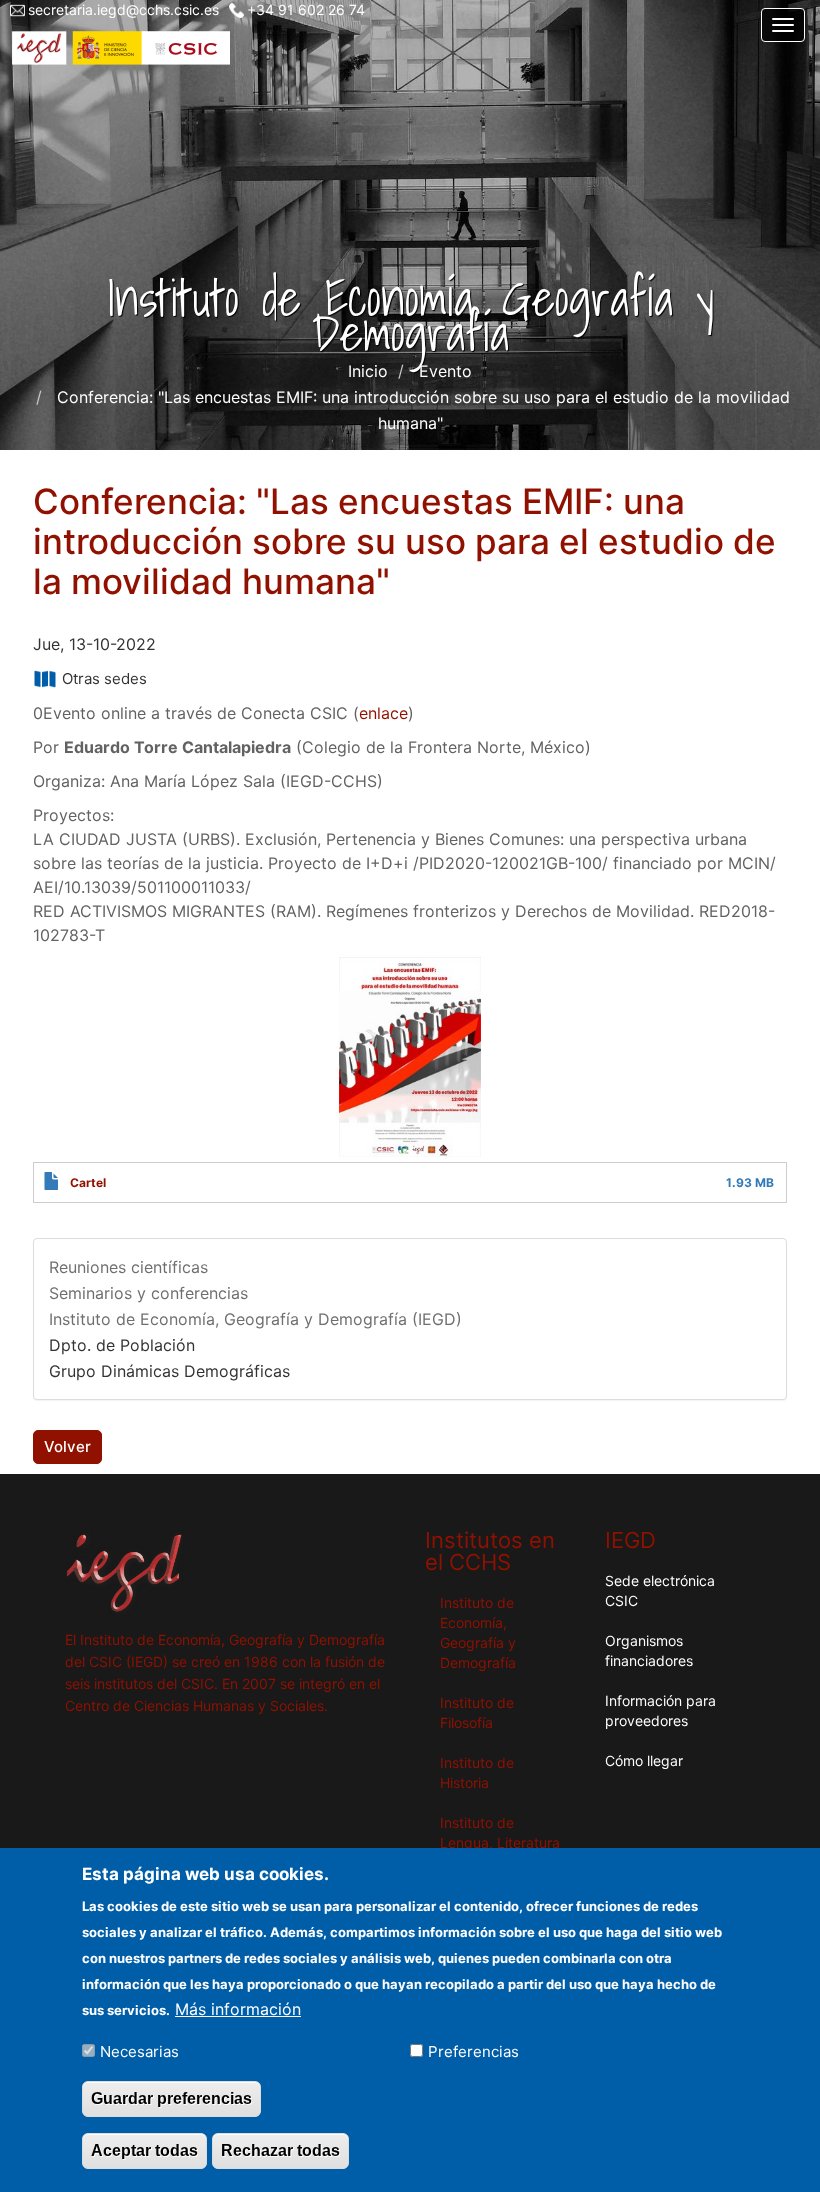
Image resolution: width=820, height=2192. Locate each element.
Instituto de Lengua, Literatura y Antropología (500, 1842)
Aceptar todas (144, 2150)
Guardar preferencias (171, 2098)
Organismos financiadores (649, 1650)
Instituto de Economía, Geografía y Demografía (478, 1632)
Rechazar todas (280, 2150)
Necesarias (139, 2051)
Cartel (88, 1182)
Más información (238, 2009)
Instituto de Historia (477, 1772)
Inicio (368, 371)
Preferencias (473, 2051)
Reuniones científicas (128, 1267)
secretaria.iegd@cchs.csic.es (123, 9)
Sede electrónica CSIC (660, 1590)
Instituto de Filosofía (477, 1712)
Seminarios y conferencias (148, 1293)
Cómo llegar (644, 1760)
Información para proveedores (660, 1710)
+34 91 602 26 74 (306, 9)
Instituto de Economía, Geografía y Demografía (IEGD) (255, 1319)
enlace (383, 713)
